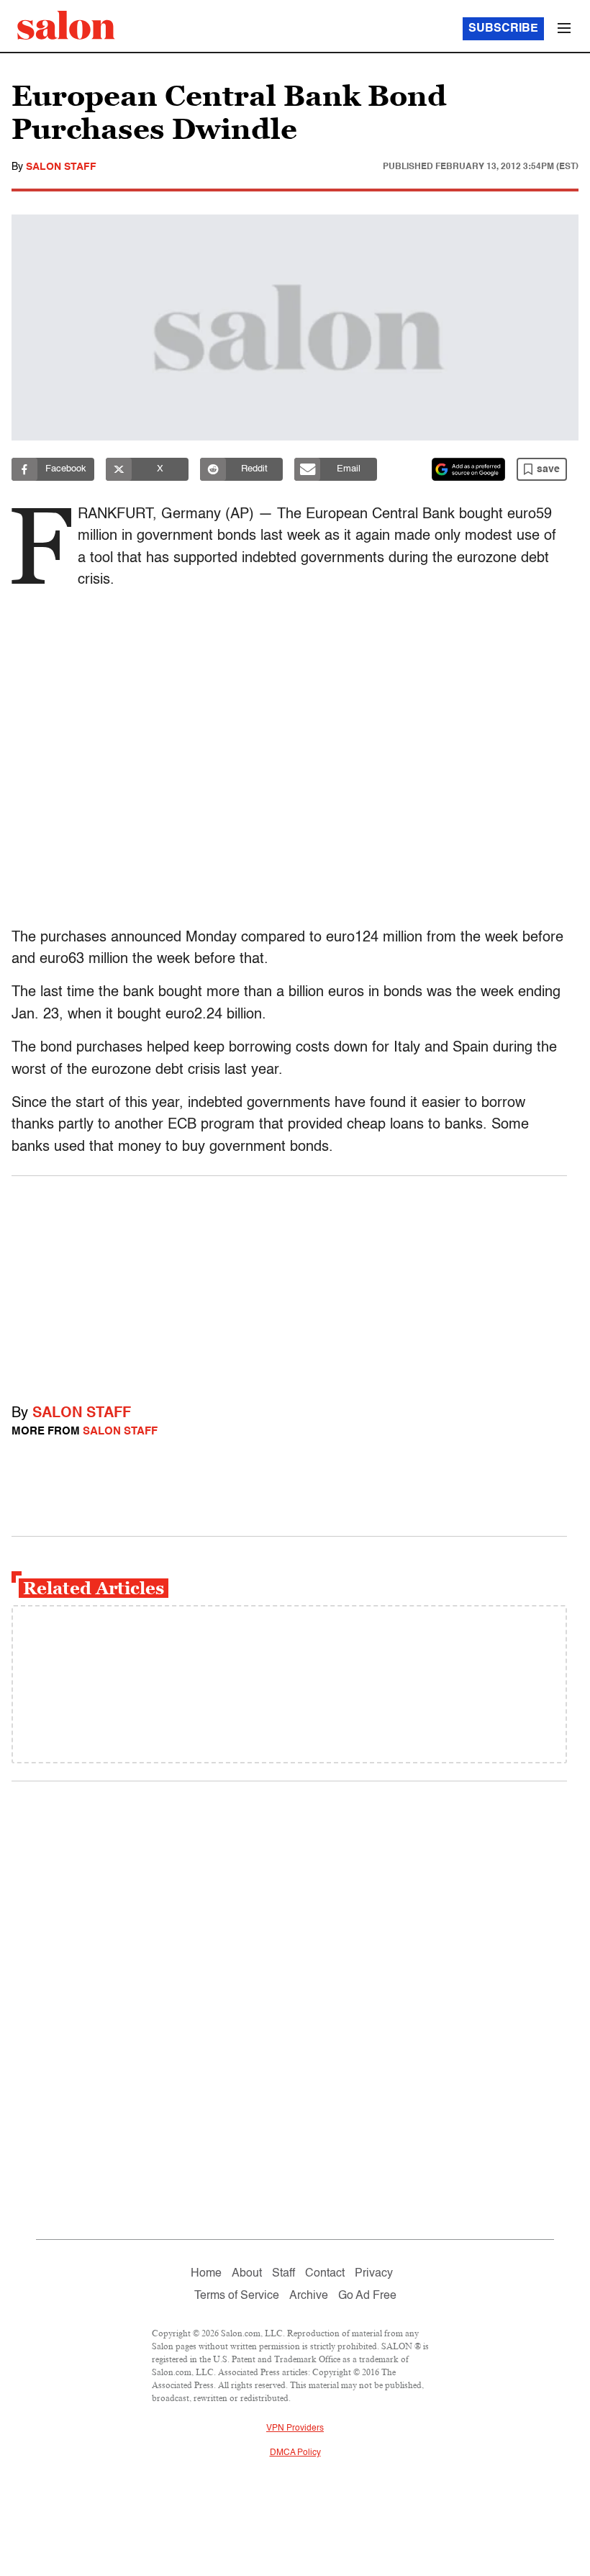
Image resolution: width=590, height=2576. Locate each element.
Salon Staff (61, 167)
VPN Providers (295, 2428)
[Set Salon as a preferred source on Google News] (468, 469)
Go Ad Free (367, 2296)
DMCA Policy (295, 2453)
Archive (309, 2296)
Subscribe (503, 29)
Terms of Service (237, 2296)
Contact (325, 2274)
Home (206, 2274)
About (247, 2274)
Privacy (374, 2274)
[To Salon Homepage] (66, 25)
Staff (283, 2274)
